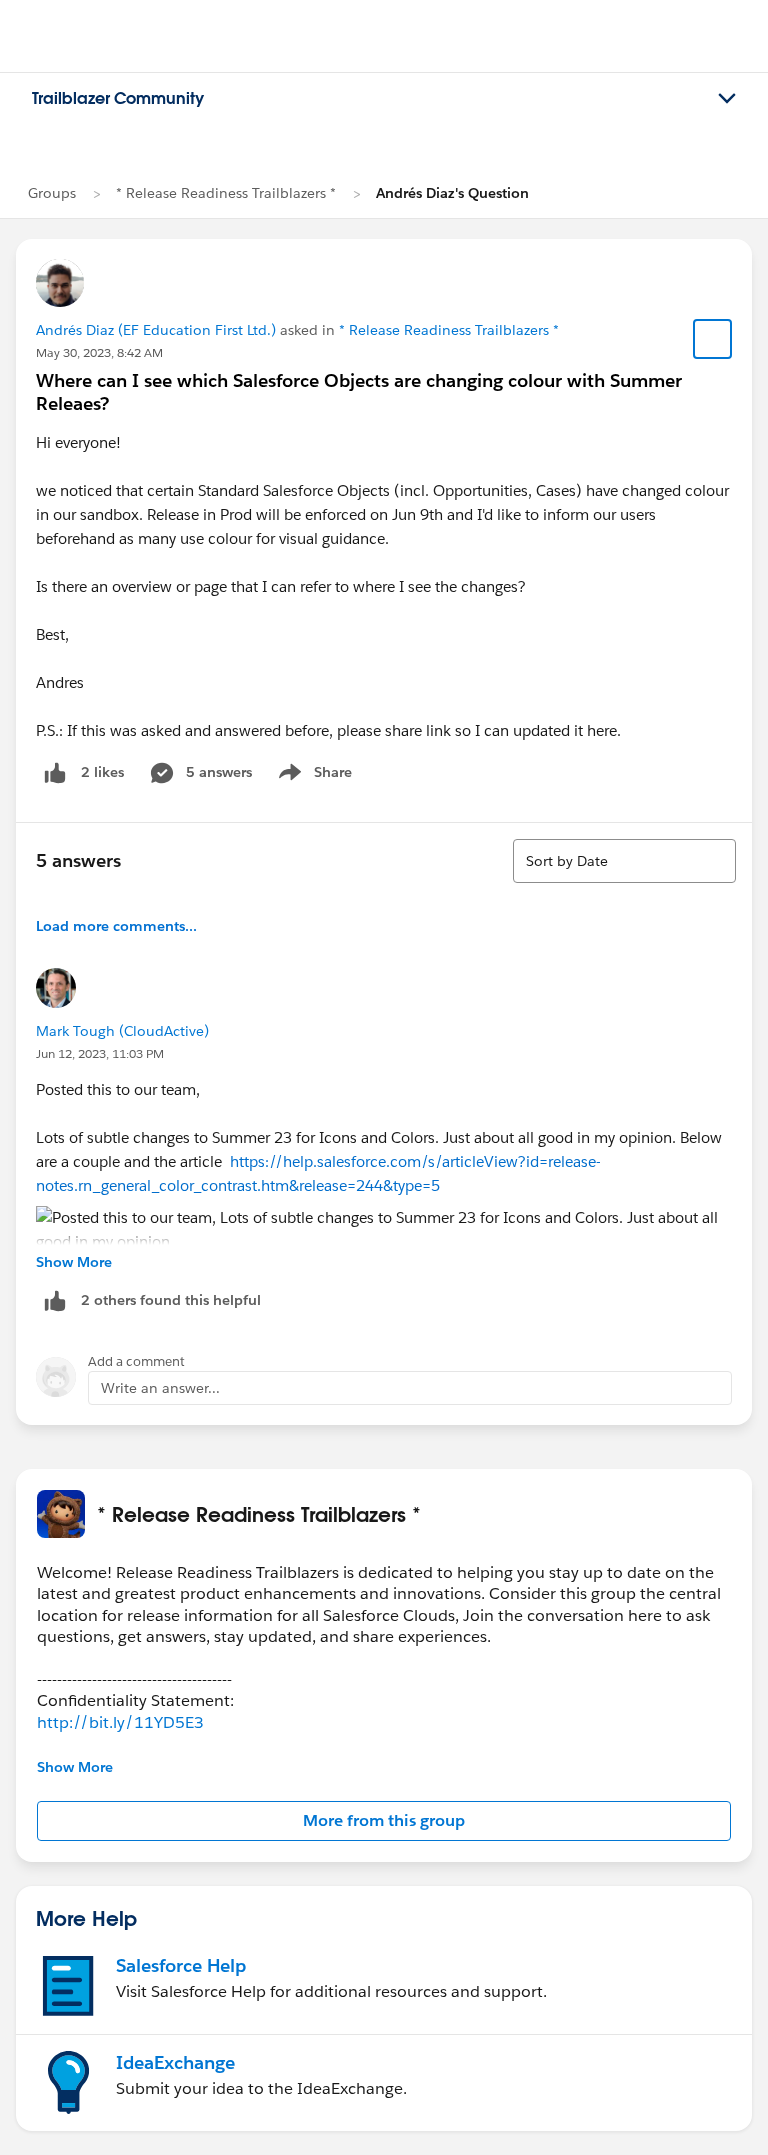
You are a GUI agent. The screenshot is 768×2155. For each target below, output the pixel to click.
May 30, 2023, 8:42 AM (99, 352)
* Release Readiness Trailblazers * (226, 193)
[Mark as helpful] (55, 1300)
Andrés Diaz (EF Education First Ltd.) (156, 330)
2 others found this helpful (171, 1300)
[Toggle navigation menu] (727, 99)
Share (312, 776)
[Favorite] (713, 339)
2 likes (102, 772)
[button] (384, 1821)
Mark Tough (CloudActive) (122, 1031)
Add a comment (136, 1361)
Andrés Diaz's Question (452, 193)
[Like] (55, 772)
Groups (52, 193)
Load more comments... (116, 926)
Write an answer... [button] (160, 1388)
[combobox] (624, 861)
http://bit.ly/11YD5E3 (120, 1722)
